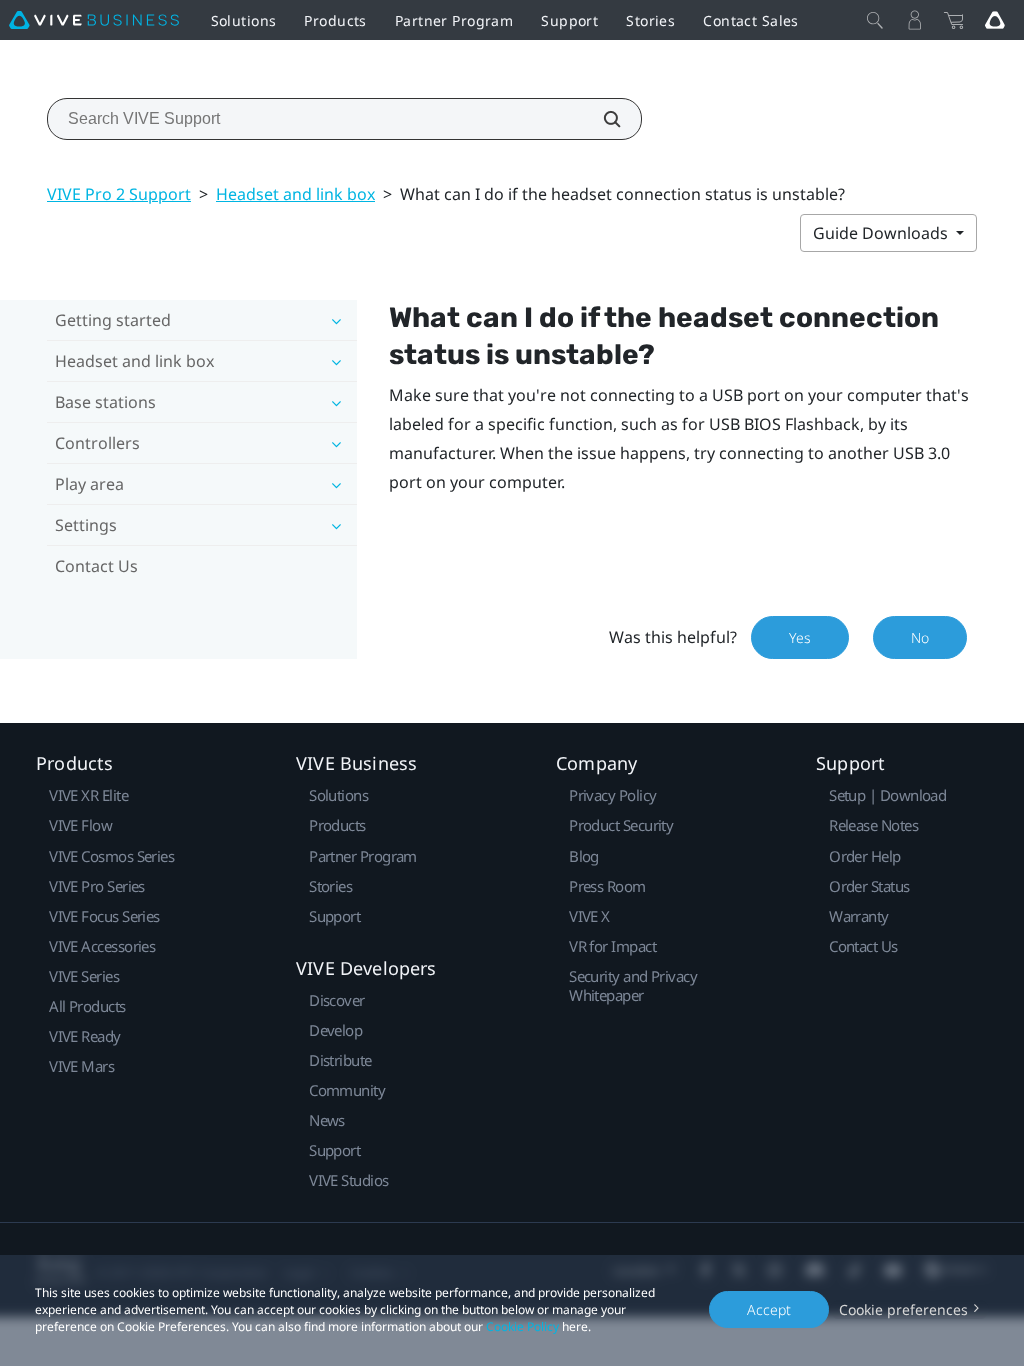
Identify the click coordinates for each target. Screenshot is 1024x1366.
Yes (800, 637)
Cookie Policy (522, 1326)
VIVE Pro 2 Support (119, 194)
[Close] (875, 20)
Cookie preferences (903, 1309)
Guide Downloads (882, 233)
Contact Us (96, 566)
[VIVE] (94, 20)
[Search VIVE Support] (601, 119)
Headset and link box (295, 194)
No (920, 637)
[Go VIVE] (995, 20)
